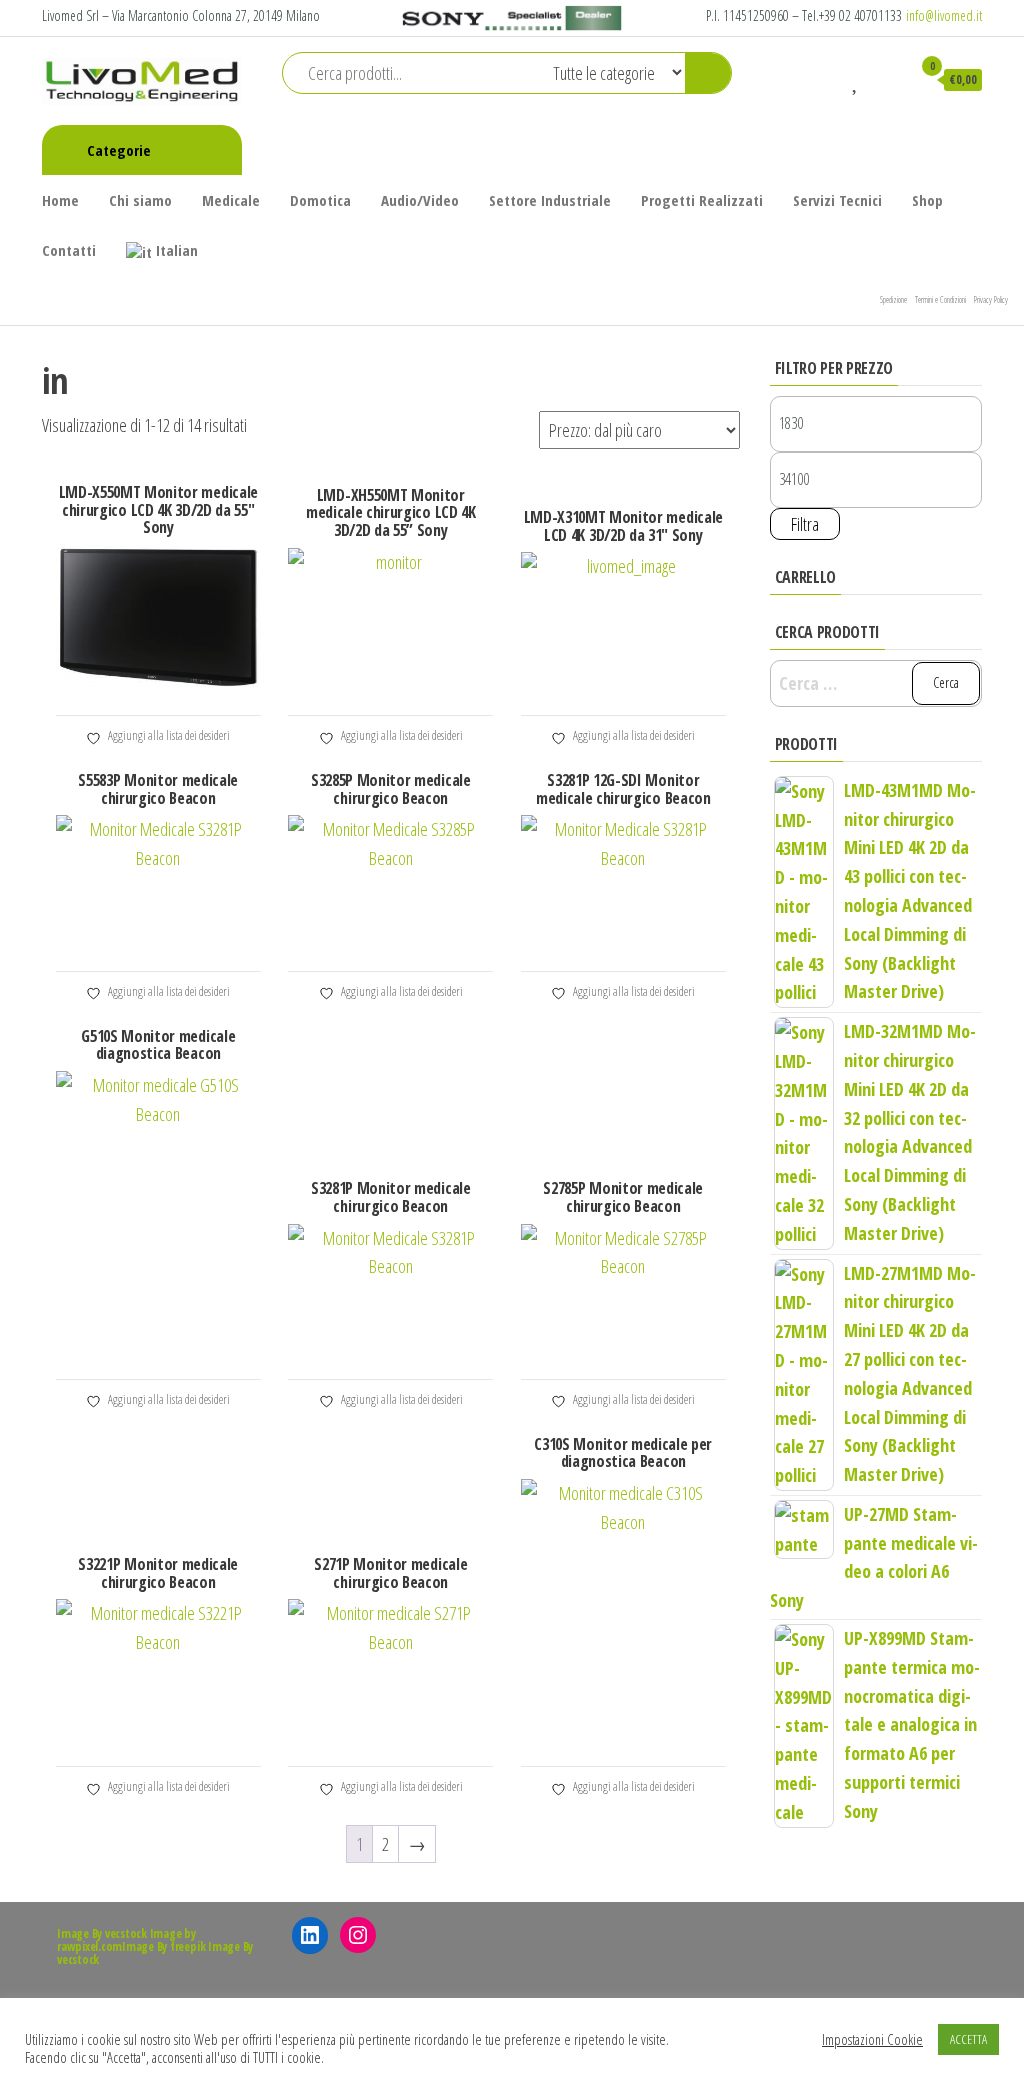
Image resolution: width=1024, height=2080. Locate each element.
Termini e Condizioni (940, 299)
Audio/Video (420, 200)
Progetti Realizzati (702, 200)
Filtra (805, 524)
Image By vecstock (102, 1933)
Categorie (119, 150)
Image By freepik (163, 1946)
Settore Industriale (550, 200)
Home (60, 200)
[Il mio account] (886, 79)
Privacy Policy (991, 299)
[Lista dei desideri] (856, 79)
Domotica (320, 200)
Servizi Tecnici (837, 200)
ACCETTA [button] (968, 2039)
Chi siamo (140, 200)
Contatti (69, 250)
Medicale (231, 200)
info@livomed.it (944, 15)
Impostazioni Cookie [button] (872, 2039)
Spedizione (893, 299)
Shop (927, 200)
